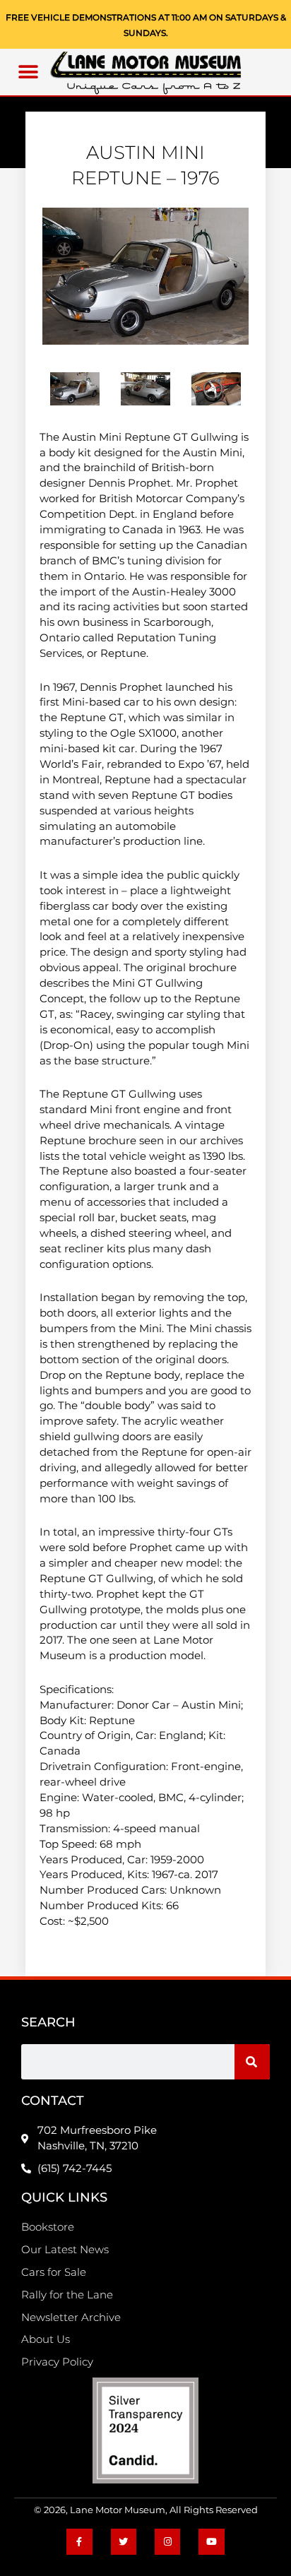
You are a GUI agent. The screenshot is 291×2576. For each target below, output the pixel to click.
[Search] (252, 2062)
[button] (29, 72)
